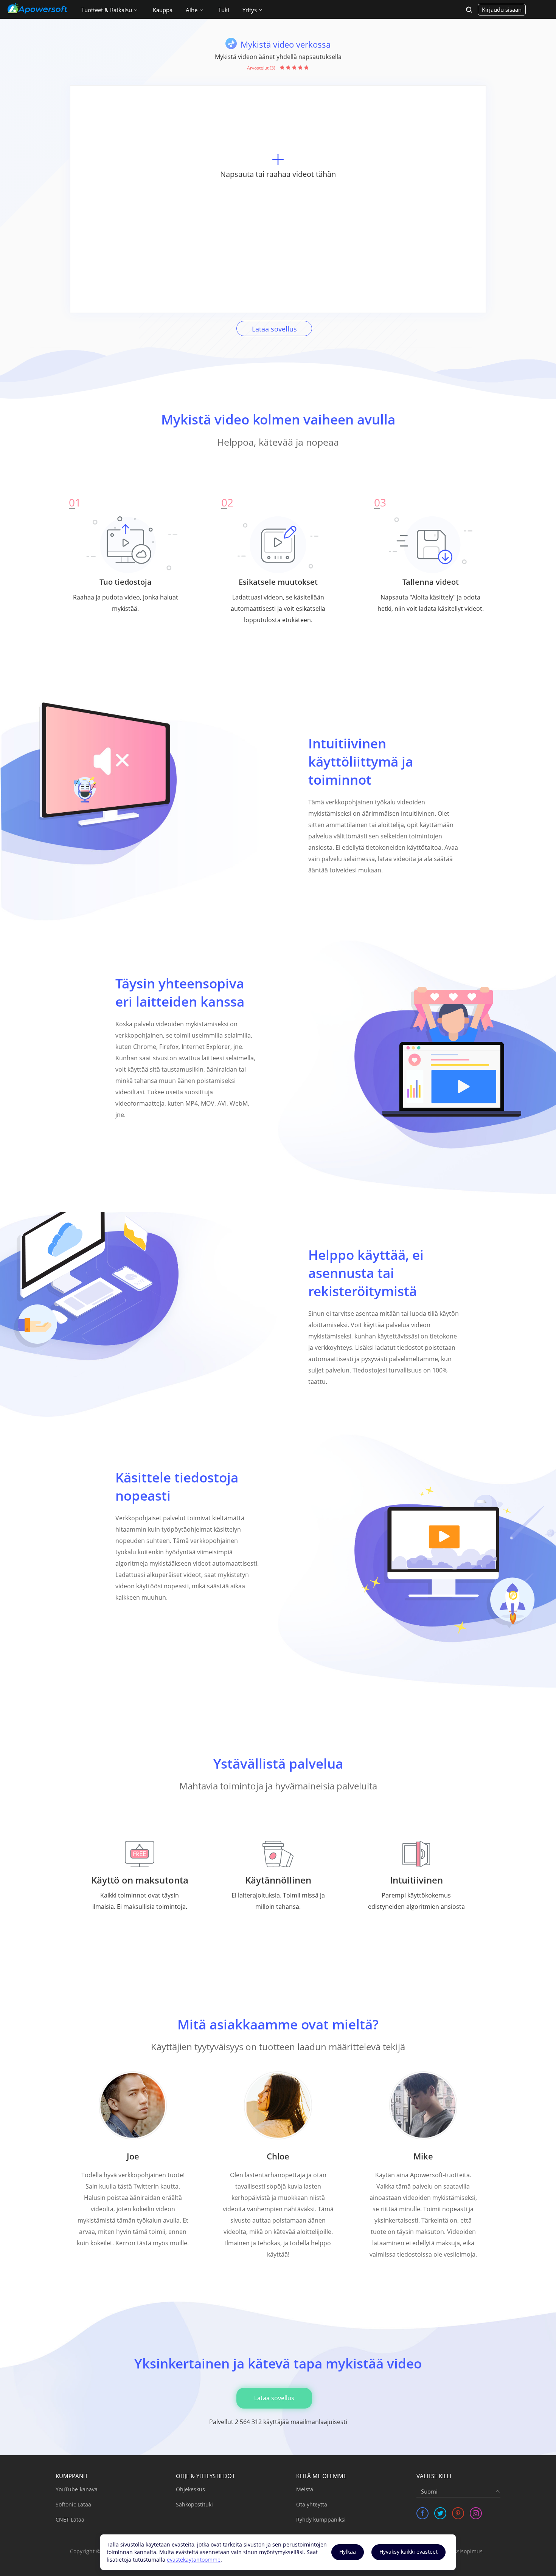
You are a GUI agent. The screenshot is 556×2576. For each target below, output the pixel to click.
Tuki (224, 10)
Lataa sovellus (274, 329)
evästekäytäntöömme (194, 2560)
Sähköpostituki (194, 2504)
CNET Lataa (70, 2519)
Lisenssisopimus (462, 2551)
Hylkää (348, 2552)
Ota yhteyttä (312, 2504)
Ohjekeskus (190, 2489)
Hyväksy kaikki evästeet (408, 2552)
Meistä (305, 2489)
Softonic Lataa (73, 2504)
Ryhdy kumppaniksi (321, 2519)
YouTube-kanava (77, 2489)
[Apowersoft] (37, 8)
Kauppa (163, 10)
